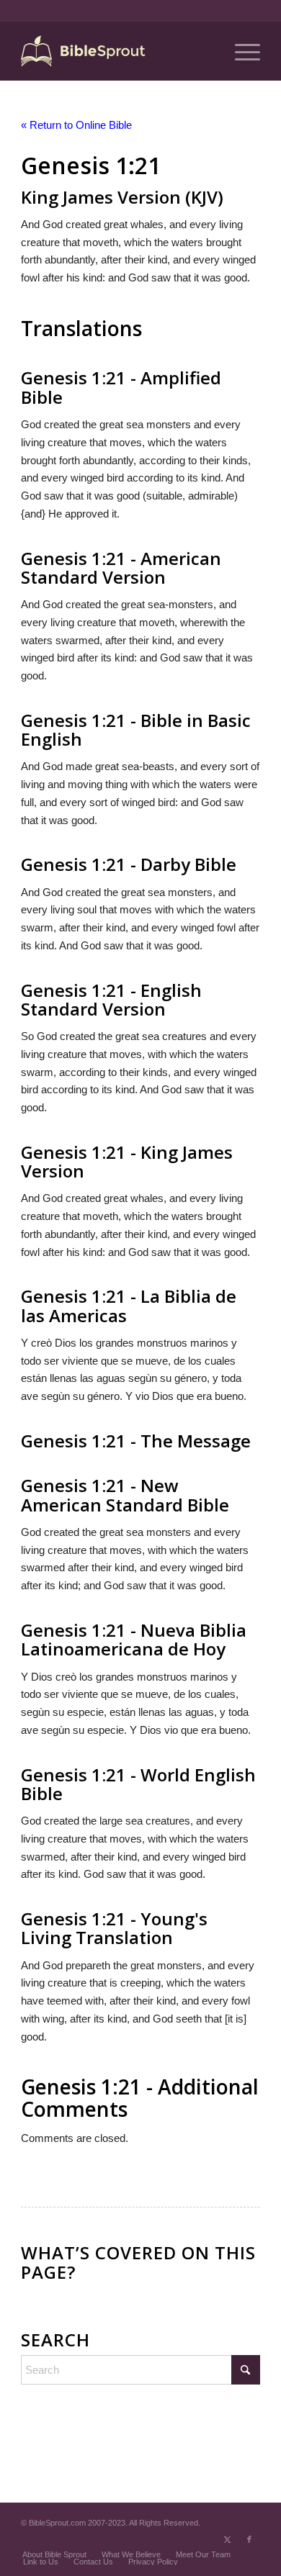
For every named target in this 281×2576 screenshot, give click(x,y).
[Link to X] (228, 2539)
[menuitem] (240, 51)
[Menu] (240, 51)
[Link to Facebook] (249, 2539)
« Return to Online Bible (76, 125)
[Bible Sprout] (116, 51)
